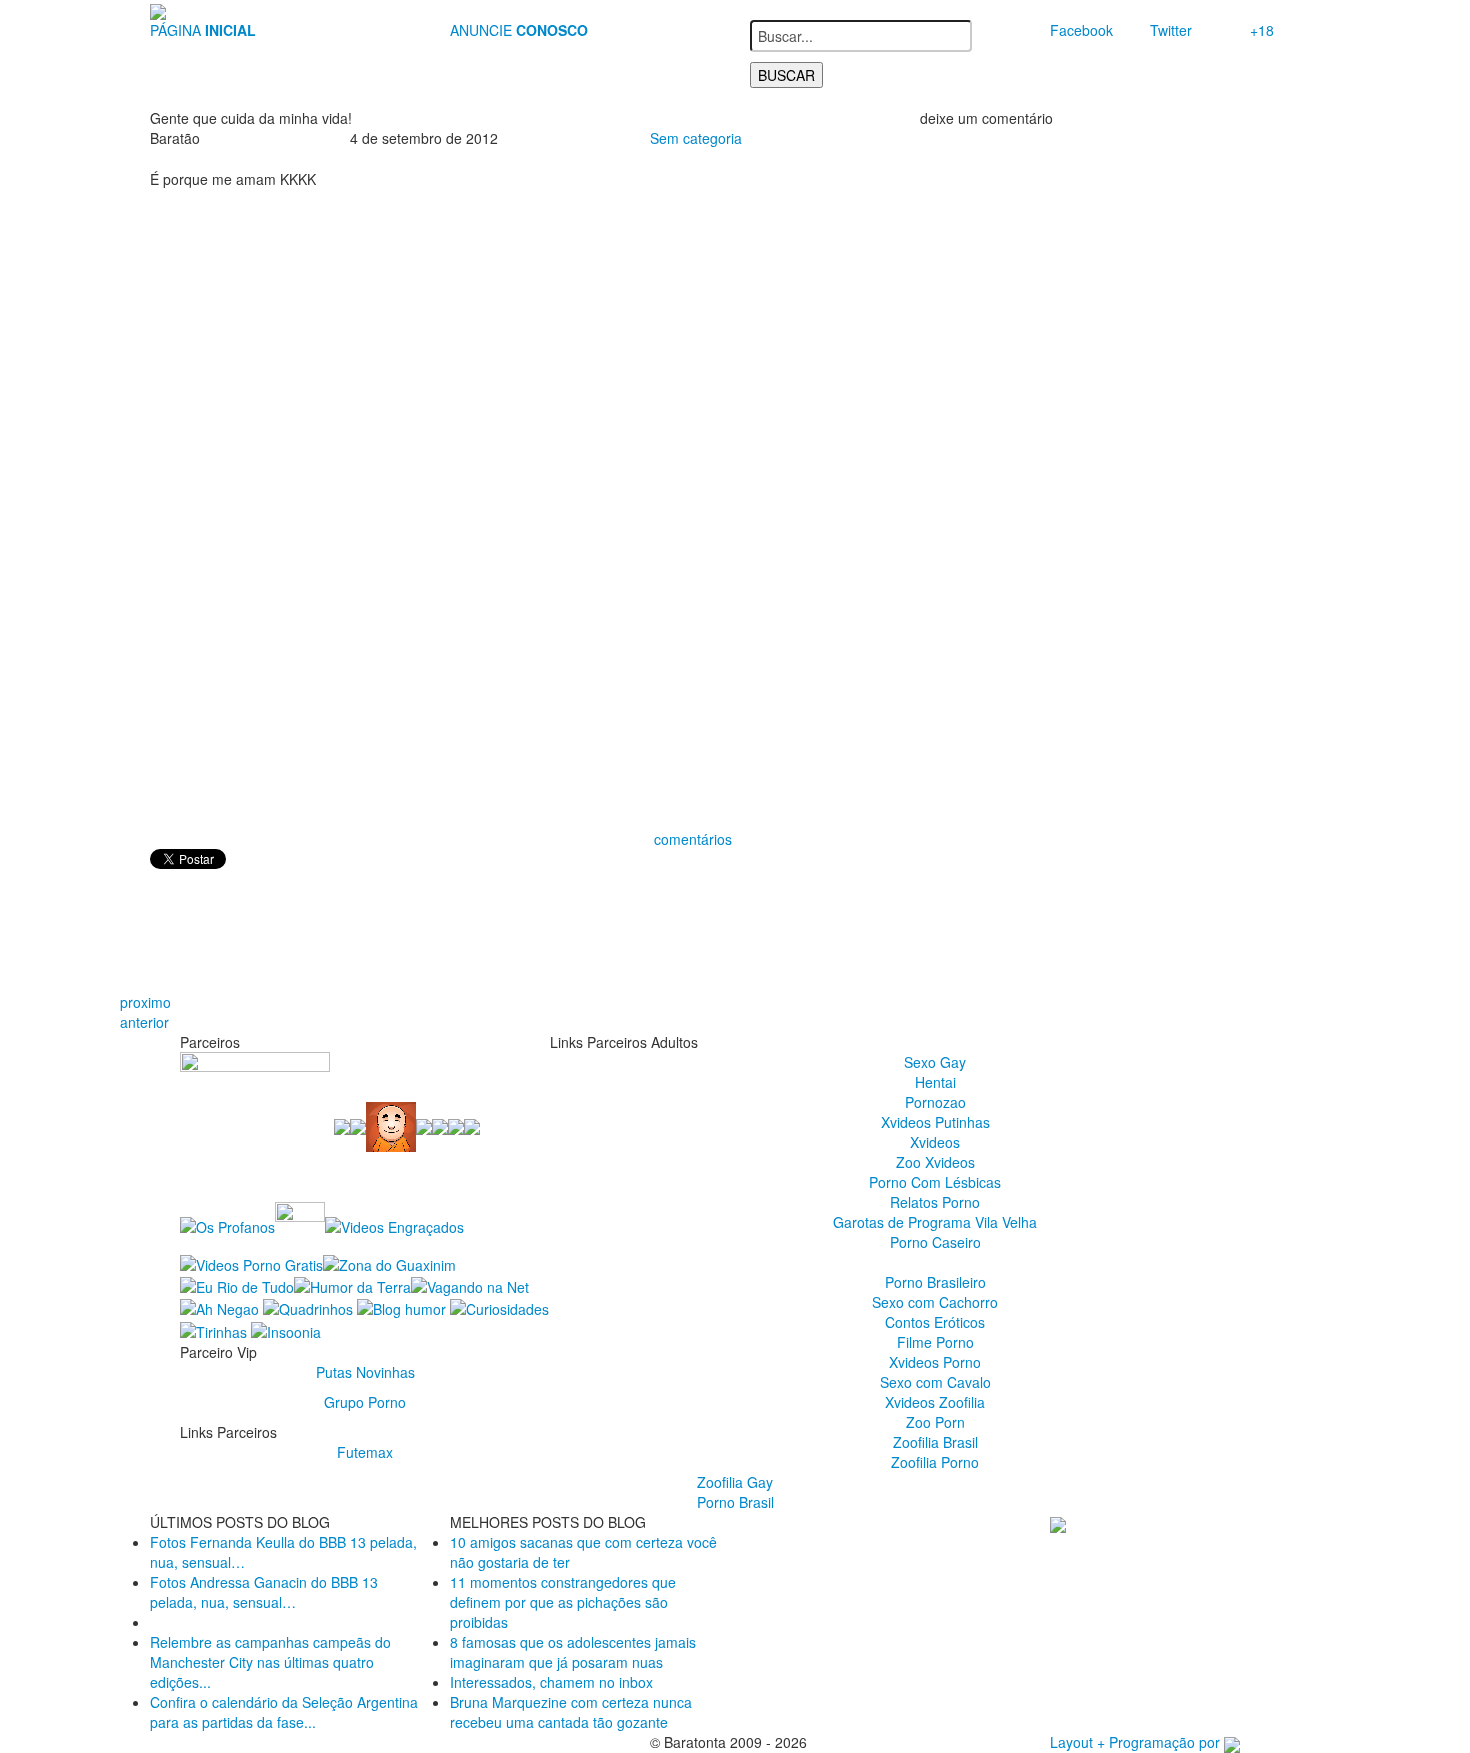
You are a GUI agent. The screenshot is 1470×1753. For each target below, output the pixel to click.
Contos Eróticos (935, 1322)
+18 (1262, 30)
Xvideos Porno (935, 1362)
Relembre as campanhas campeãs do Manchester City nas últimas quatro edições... (270, 1662)
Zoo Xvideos (935, 1162)
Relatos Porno (935, 1202)
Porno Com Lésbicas (935, 1182)
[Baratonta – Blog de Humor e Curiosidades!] (158, 10)
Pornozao (935, 1102)
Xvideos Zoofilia (935, 1402)
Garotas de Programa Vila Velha (935, 1222)
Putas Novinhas (365, 1372)
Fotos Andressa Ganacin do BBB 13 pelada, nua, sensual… (264, 1592)
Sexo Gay (935, 1062)
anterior (144, 1022)
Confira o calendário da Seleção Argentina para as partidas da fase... (284, 1712)
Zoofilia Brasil (935, 1442)
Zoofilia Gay (735, 1482)
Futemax (365, 1452)
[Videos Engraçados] (394, 1225)
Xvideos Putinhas (935, 1122)
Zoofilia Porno (935, 1462)
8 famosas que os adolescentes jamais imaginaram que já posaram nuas (573, 1652)
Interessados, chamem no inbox (551, 1682)
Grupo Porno (365, 1402)
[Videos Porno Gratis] (251, 1262)
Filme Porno (935, 1342)
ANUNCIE (519, 30)
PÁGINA (203, 30)
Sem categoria (696, 138)
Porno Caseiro (935, 1242)
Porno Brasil (735, 1502)
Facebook (1081, 30)
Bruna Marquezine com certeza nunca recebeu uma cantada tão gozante (571, 1712)
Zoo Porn (935, 1422)
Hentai (935, 1082)
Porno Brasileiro (935, 1282)
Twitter (1171, 30)
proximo (145, 1002)
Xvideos (935, 1142)
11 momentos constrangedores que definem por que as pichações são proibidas (563, 1602)
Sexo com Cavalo (935, 1382)
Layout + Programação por (1137, 1742)
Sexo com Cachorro (935, 1302)
